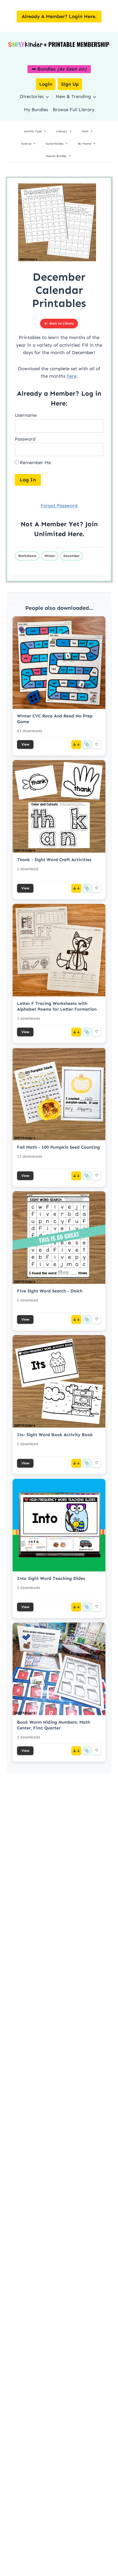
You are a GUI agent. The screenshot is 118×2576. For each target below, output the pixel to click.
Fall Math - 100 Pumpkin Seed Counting (58, 1147)
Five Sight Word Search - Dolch (50, 1291)
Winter (50, 556)
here (71, 376)
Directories (32, 96)
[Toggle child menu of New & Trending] (95, 97)
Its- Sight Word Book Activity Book (55, 1435)
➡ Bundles (59, 69)
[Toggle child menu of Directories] (47, 97)
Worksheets (27, 556)
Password (25, 439)
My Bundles (36, 110)
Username (26, 415)
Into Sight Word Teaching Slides (51, 1578)
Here (75, 534)
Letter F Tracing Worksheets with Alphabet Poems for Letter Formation (57, 1006)
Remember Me (35, 462)
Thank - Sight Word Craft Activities (54, 860)
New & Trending (73, 96)
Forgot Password (59, 505)
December (71, 556)
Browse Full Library (74, 110)
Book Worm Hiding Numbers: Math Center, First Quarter (54, 1725)
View (25, 744)
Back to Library (62, 323)
